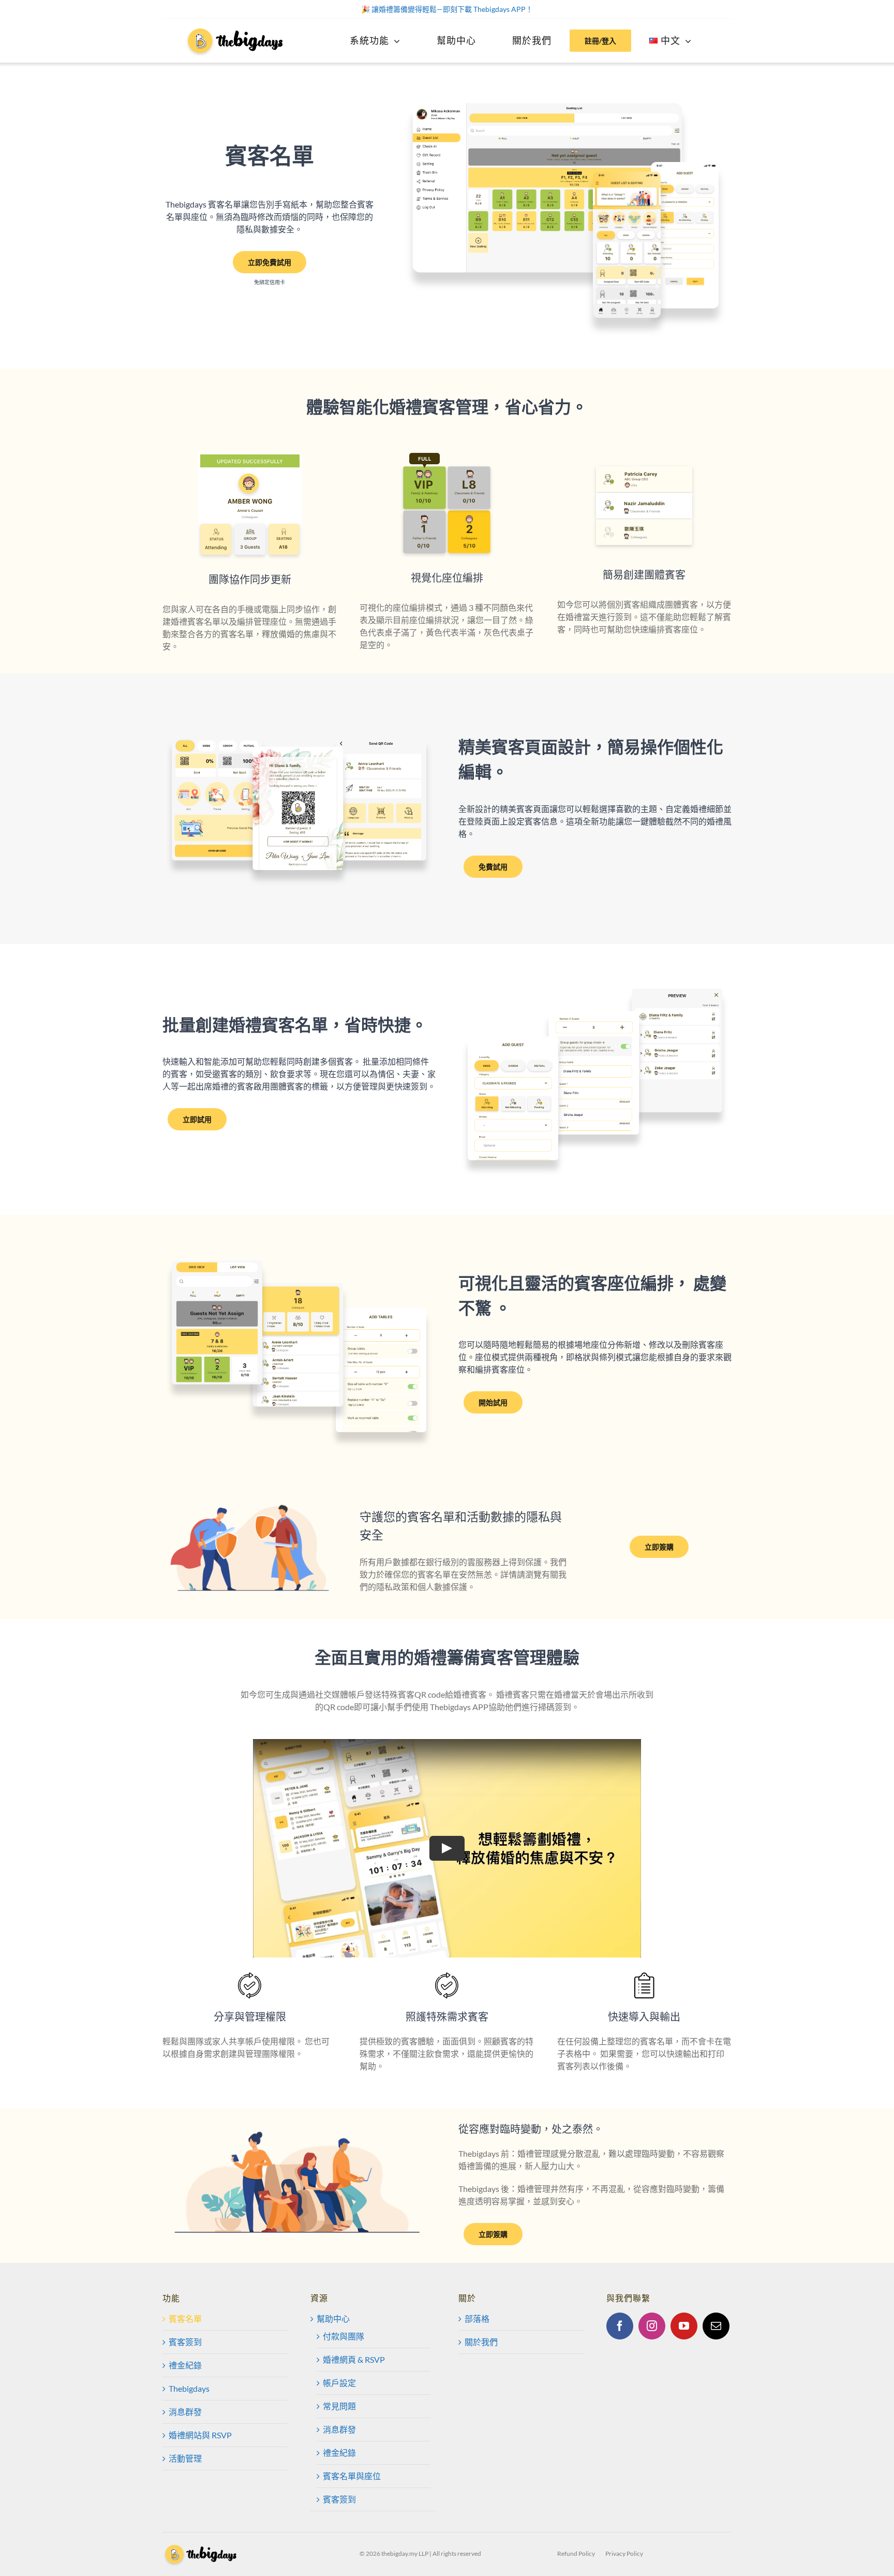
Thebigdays (189, 2388)
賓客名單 (185, 2319)
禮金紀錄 (185, 2365)
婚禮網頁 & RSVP (354, 2359)
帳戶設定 (339, 2383)
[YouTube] (684, 2326)
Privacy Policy (624, 2553)
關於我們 (481, 2342)
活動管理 (185, 2458)
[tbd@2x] (236, 30)
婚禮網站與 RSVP (200, 2435)
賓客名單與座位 (352, 2476)
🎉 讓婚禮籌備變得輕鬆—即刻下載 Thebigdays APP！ (447, 9)
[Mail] (716, 2326)
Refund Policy (576, 2553)
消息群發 (185, 2412)
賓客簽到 (185, 2342)
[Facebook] (620, 2326)
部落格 (477, 2319)
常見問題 (339, 2406)
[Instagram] (652, 2326)
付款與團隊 (344, 2336)
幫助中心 (333, 2319)
